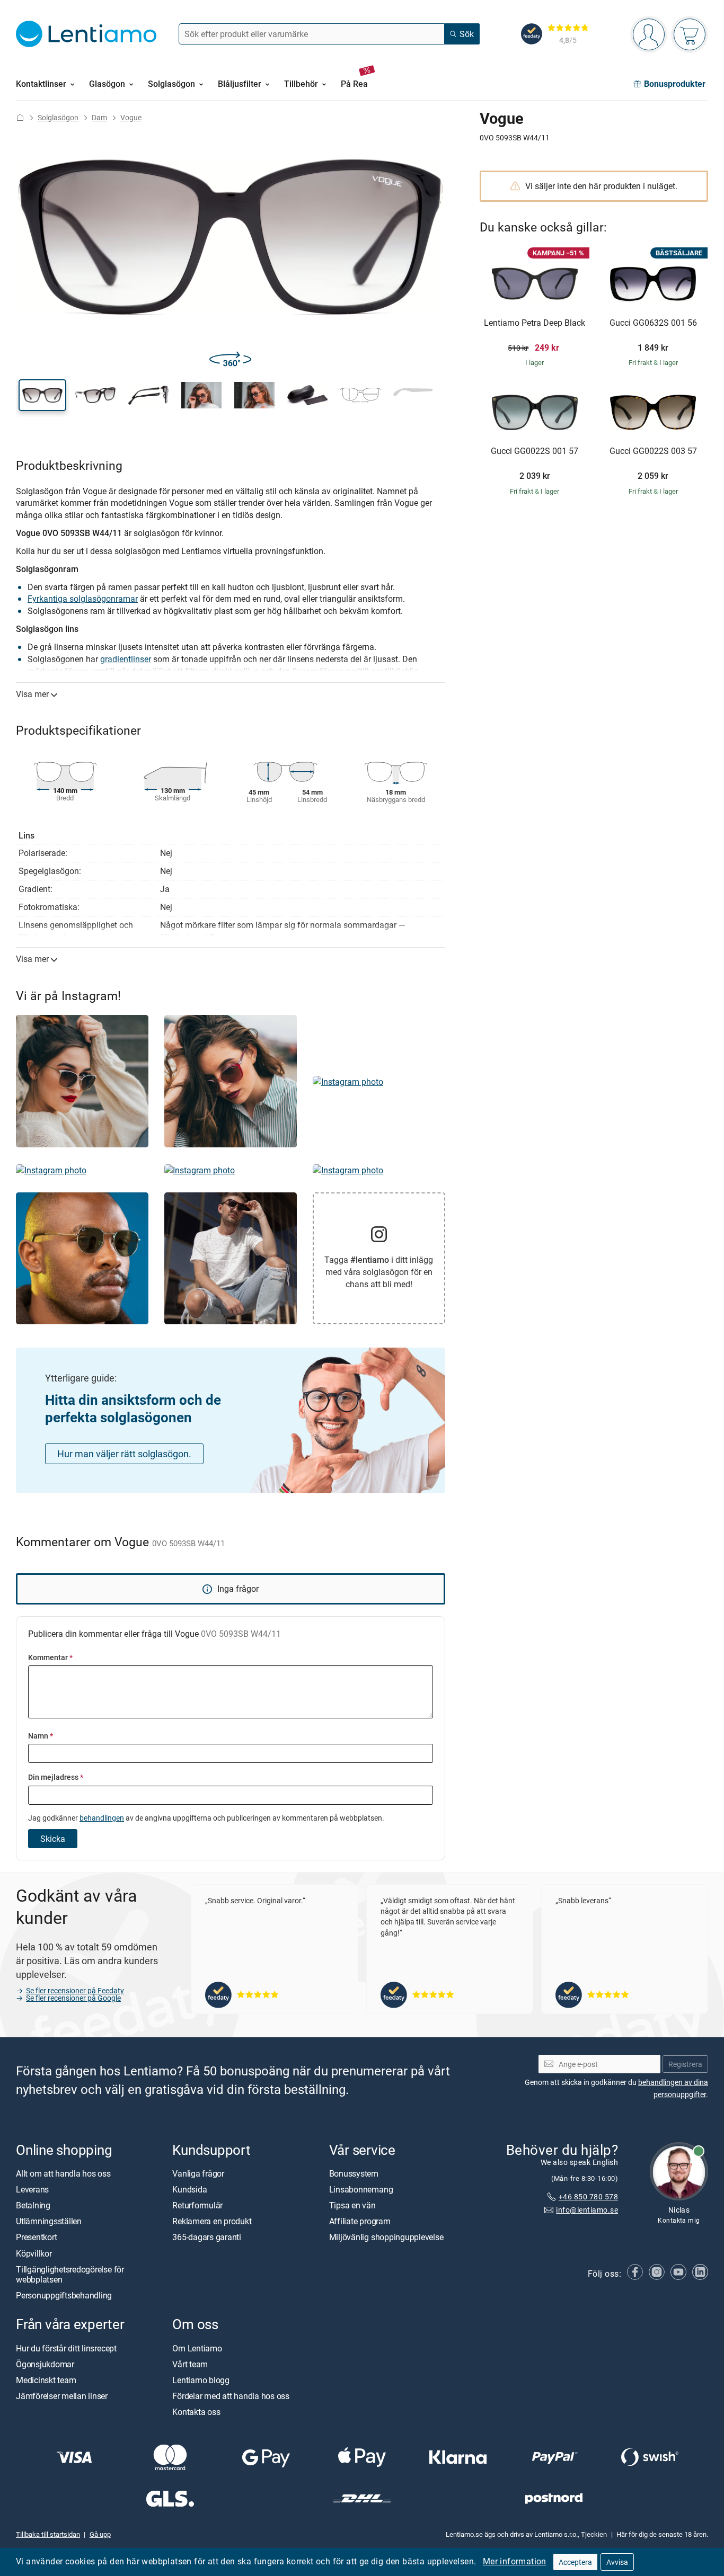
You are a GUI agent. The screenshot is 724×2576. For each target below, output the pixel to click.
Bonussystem (354, 2173)
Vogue (131, 117)
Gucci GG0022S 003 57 (653, 451)
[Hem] (20, 117)
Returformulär (197, 2205)
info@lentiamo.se (587, 2209)
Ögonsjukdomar (45, 2364)
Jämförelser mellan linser (62, 2396)
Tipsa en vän (352, 2205)
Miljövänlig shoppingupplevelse (386, 2237)
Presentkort (36, 2237)
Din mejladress (56, 1777)
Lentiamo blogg (201, 2380)
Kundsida (189, 2189)
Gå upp (100, 2534)
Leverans (32, 2189)
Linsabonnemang (361, 2189)
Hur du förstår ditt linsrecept (66, 2348)
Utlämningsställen (49, 2221)
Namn (41, 1736)
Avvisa (617, 2562)
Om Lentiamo (197, 2348)
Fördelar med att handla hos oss (231, 2396)
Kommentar (50, 1657)
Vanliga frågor (198, 2173)
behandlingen (102, 1818)
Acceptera (575, 2562)
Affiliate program (360, 2221)
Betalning (33, 2205)
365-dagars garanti (207, 2237)
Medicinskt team (46, 2380)
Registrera (685, 2064)
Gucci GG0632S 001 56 (653, 323)
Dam (99, 117)
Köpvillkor (34, 2253)
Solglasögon (58, 117)
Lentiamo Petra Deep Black (535, 323)
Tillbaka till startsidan (48, 2534)
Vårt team (190, 2364)
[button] (42, 395)
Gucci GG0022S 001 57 (535, 451)
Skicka (53, 1839)
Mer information (515, 2561)
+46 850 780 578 (588, 2196)
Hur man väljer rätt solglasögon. (124, 1454)
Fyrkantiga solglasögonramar (83, 599)
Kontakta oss (196, 2412)
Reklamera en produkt (212, 2221)
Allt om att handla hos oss (63, 2173)
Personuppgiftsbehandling (64, 2295)
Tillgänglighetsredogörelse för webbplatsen (70, 2274)
